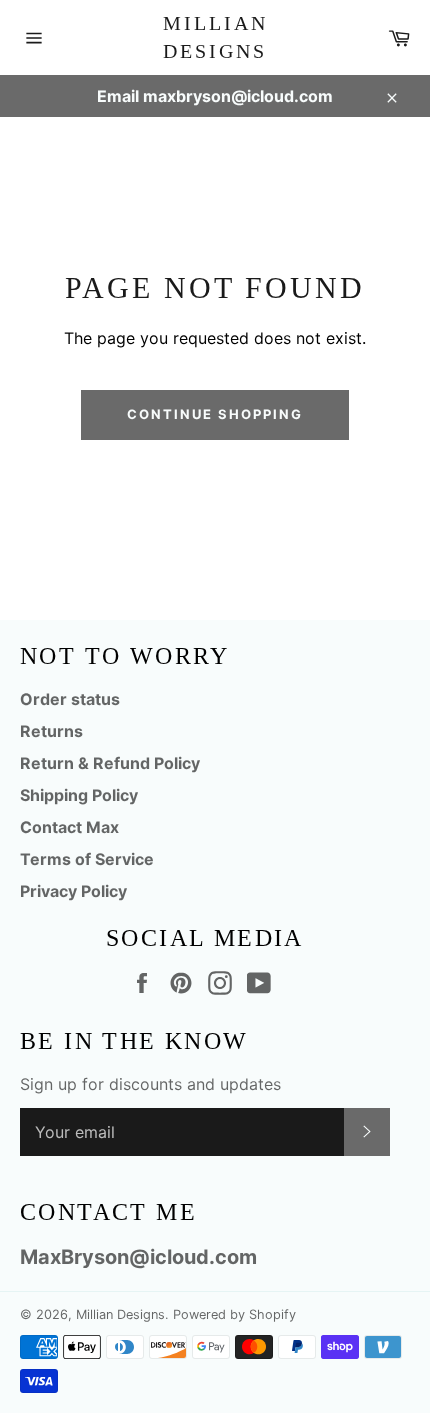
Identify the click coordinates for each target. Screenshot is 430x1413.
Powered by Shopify (234, 1314)
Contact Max (69, 827)
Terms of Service (87, 859)
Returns (51, 731)
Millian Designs (215, 37)
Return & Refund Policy (110, 763)
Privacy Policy (73, 891)
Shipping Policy (79, 795)
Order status (70, 699)
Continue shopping (214, 414)
